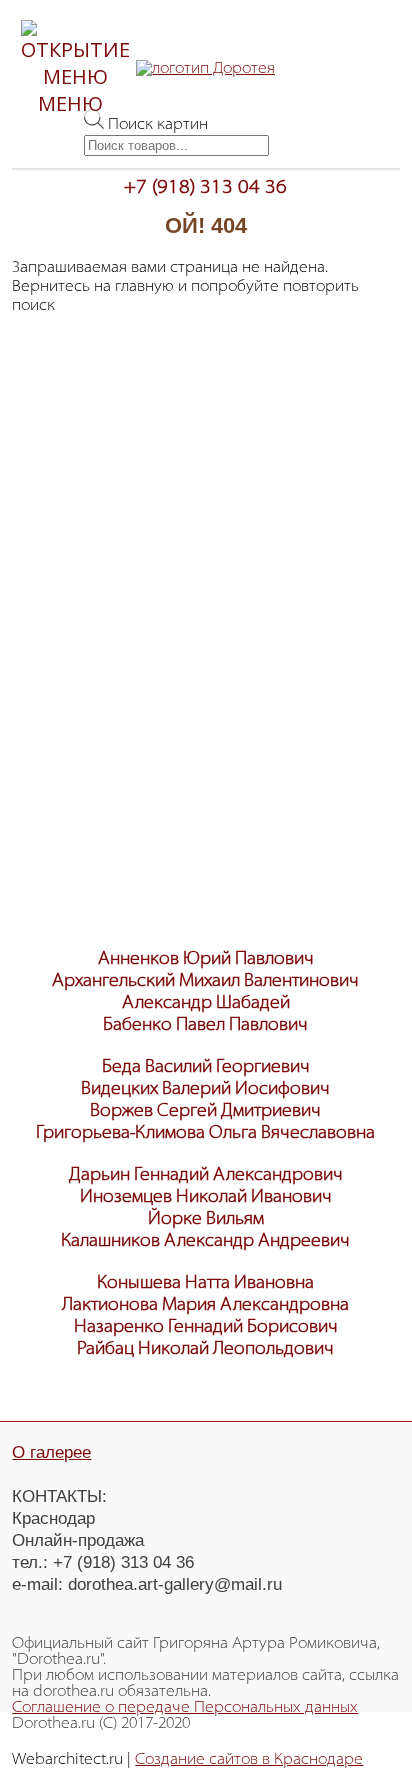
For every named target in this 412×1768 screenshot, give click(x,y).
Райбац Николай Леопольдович (205, 1350)
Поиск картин (158, 125)
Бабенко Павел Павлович (205, 1026)
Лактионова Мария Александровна (205, 1306)
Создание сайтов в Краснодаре (249, 1760)
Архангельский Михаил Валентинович (205, 982)
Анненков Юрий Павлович (206, 960)
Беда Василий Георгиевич (206, 1068)
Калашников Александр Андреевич (205, 1242)
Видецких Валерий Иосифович (205, 1090)
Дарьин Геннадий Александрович (206, 1176)
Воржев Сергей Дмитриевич (205, 1112)
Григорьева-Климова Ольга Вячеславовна (205, 1134)
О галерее (51, 1452)
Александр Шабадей (206, 1004)
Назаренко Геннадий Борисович (206, 1328)
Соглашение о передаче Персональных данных (185, 1708)
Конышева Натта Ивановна (205, 1284)
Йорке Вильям (206, 1220)
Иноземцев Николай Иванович (206, 1198)
